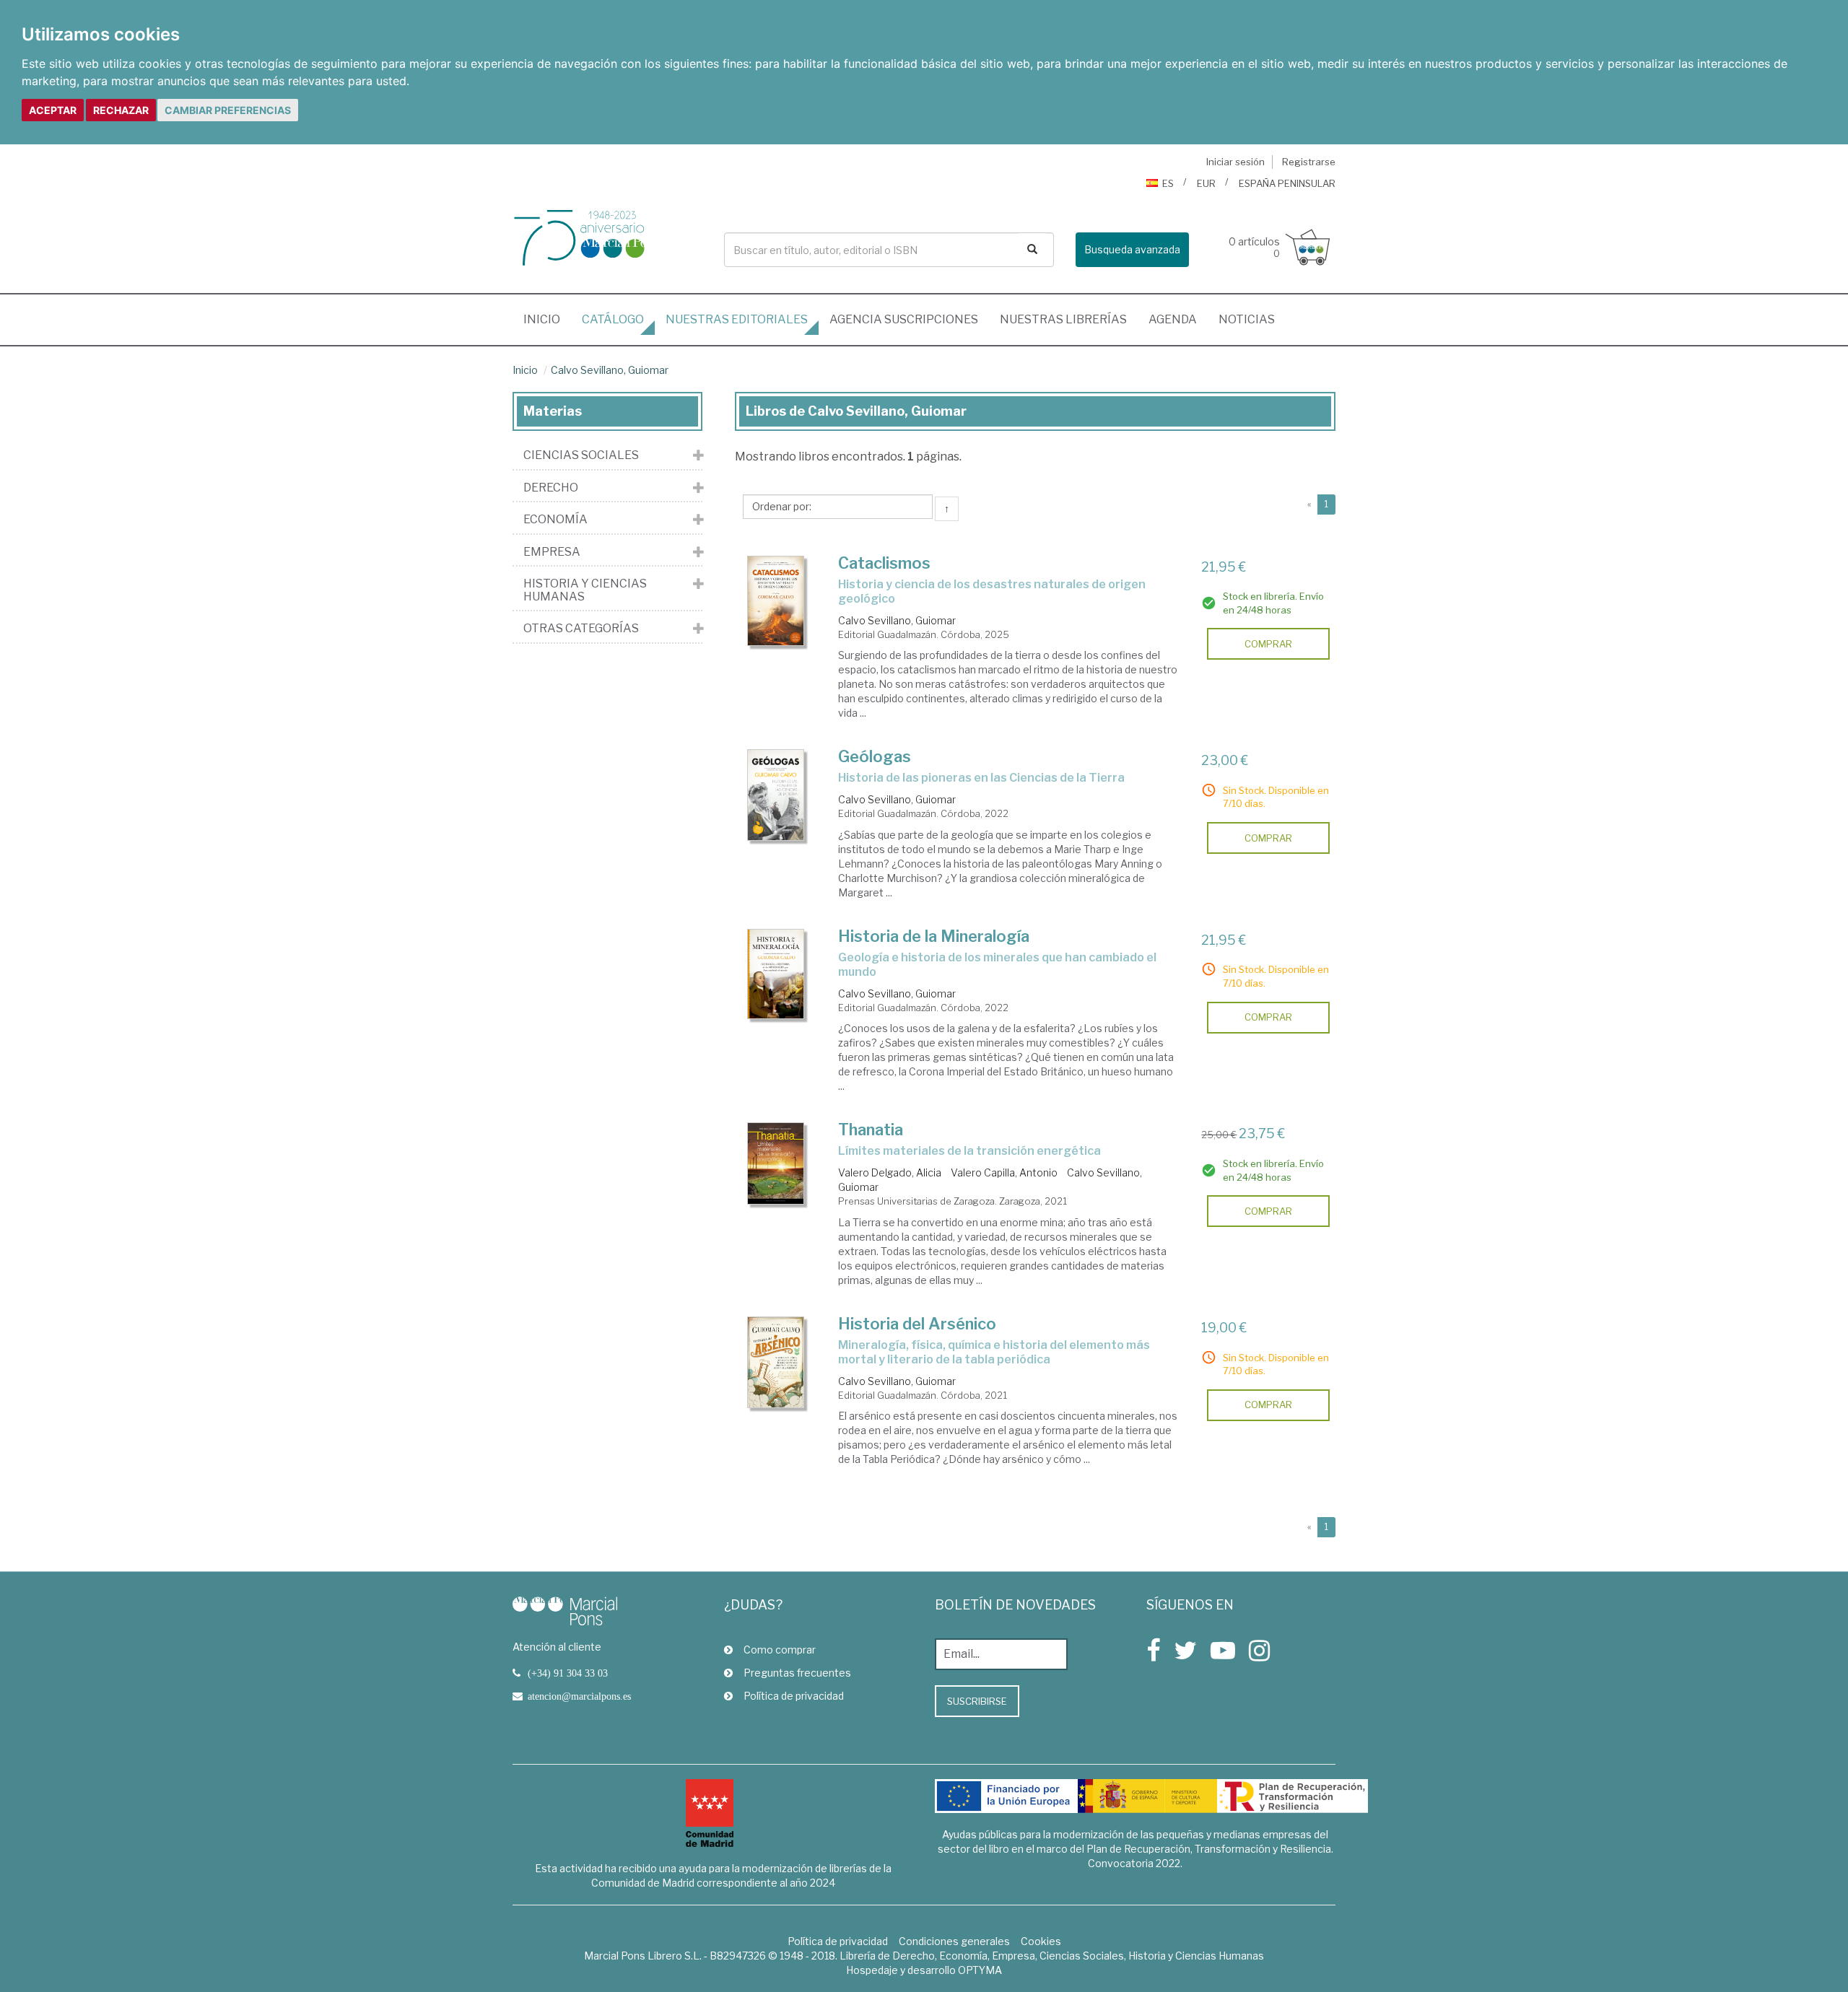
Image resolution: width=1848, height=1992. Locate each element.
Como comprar (780, 1650)
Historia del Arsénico (917, 1324)
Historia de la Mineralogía (934, 936)
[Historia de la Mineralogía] (776, 974)
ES (1168, 183)
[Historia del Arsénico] (776, 1362)
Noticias (1247, 319)
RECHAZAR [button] (121, 110)
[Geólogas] (776, 795)
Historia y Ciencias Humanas (585, 590)
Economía (555, 520)
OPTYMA (980, 1970)
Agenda (1173, 319)
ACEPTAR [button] (53, 110)
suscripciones (904, 319)
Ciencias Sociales (581, 455)
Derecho (551, 488)
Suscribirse (977, 1701)
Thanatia (871, 1130)
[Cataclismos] (776, 601)
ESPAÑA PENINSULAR (1287, 183)
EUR (1206, 183)
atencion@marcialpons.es (579, 1696)
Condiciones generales (954, 1941)
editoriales (737, 319)
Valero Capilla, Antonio (1004, 1172)
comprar (1268, 644)
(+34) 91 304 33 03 (568, 1673)
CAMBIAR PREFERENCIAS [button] (228, 110)
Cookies (1041, 1941)
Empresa (552, 552)
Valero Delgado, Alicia (890, 1172)
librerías (1063, 319)
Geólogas (875, 756)
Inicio (547, 319)
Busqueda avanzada (1132, 249)
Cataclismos (884, 563)
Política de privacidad (794, 1696)
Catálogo (613, 319)
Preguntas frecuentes (797, 1673)
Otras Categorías (581, 629)
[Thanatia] (776, 1163)
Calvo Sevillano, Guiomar (610, 370)
